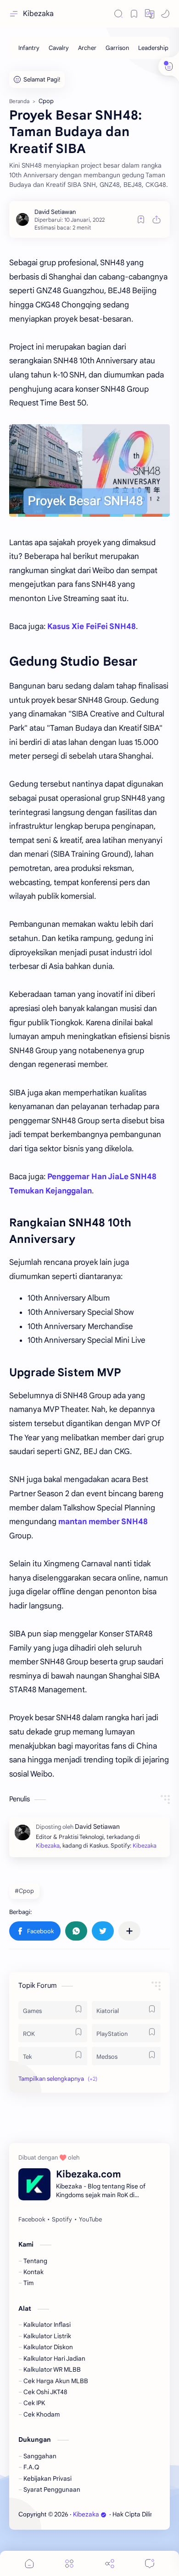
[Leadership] (153, 48)
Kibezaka (38, 14)
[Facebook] (32, 2220)
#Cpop (24, 1891)
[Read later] (141, 219)
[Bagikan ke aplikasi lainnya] (129, 1931)
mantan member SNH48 (103, 1522)
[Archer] (87, 48)
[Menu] (69, 2563)
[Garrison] (117, 48)
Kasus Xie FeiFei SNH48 (92, 626)
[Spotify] (62, 2220)
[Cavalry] (59, 48)
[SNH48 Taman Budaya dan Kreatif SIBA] (89, 470)
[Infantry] (29, 48)
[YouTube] (90, 2220)
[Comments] (150, 2563)
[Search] (118, 14)
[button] (150, 14)
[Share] (110, 2563)
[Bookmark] (134, 14)
